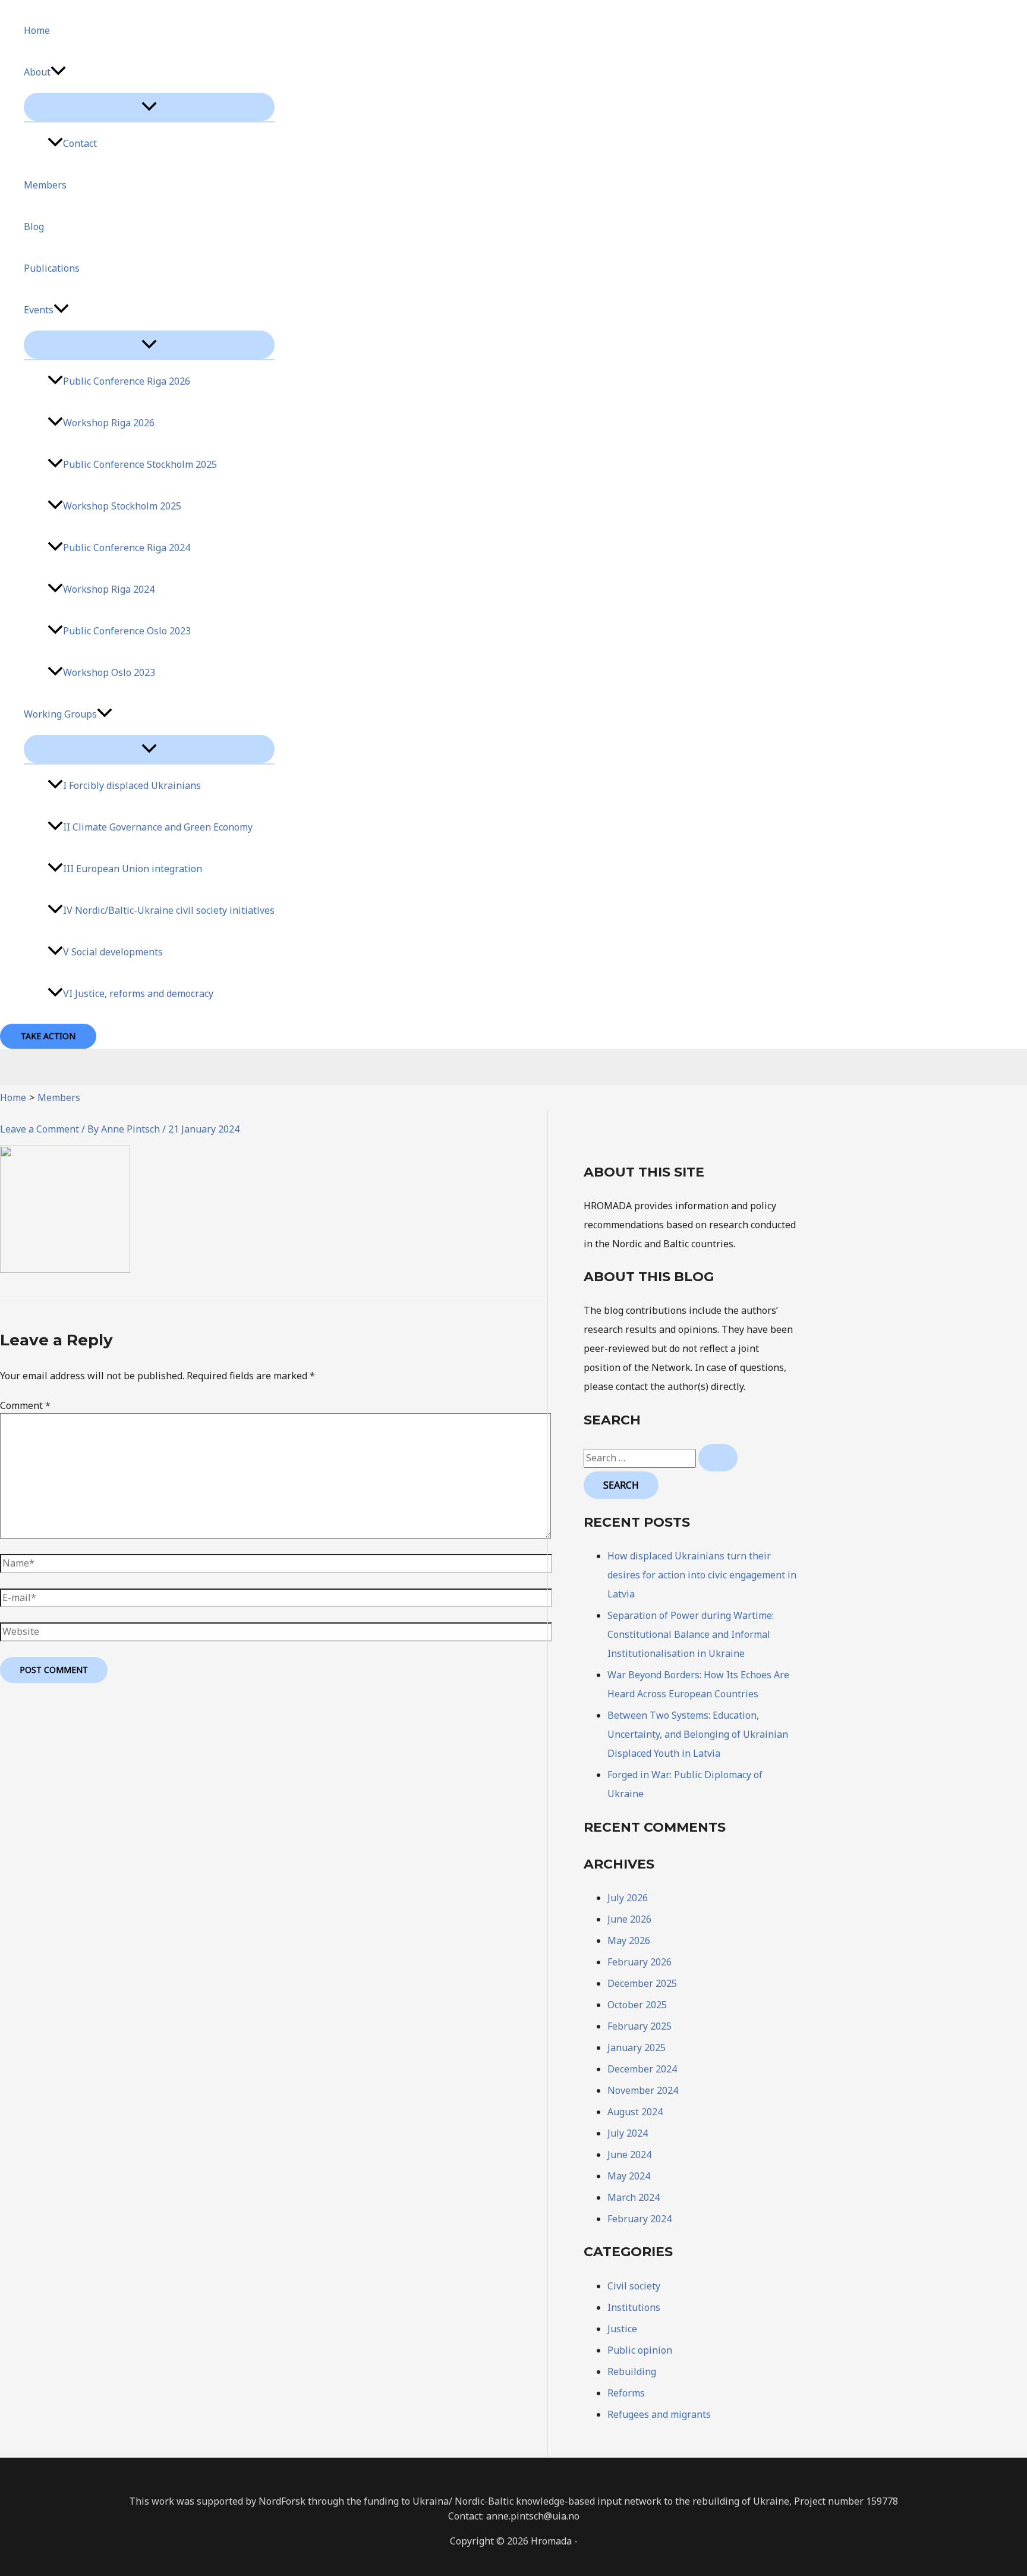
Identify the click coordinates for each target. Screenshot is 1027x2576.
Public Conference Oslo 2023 (127, 631)
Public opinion (640, 2350)
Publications (52, 268)
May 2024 (629, 2176)
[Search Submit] (718, 1458)
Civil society (634, 2286)
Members (45, 185)
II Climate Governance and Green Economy (158, 827)
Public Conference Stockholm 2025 (140, 464)
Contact (80, 143)
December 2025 (642, 1983)
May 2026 (629, 1940)
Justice (622, 2329)
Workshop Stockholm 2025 (122, 506)
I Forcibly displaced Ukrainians (132, 785)
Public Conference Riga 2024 (127, 548)
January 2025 (637, 2047)
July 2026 (628, 1898)
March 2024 (634, 2197)
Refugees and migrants (659, 2414)
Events (39, 310)
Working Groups (60, 714)
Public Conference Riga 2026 (127, 381)
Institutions (634, 2307)
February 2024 (639, 2219)
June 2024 (629, 2154)
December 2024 (642, 2069)
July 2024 (628, 2133)
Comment (25, 1405)
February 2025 (639, 2026)
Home (37, 30)
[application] (58, 72)
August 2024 (635, 2112)
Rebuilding (632, 2371)
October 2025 (637, 2005)
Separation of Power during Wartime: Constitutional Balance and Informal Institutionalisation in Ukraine (691, 1634)
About (37, 72)
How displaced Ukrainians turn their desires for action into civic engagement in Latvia (702, 1575)
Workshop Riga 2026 (109, 423)
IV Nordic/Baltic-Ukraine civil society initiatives (169, 910)
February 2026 (639, 1962)
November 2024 (643, 2090)
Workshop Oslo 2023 (109, 672)
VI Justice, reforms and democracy (138, 993)
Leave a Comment (40, 1129)
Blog (34, 227)
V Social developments (113, 952)
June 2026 (629, 1919)
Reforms (626, 2393)
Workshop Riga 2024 (109, 589)
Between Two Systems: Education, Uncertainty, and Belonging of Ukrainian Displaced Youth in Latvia (698, 1734)
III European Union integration (133, 869)
